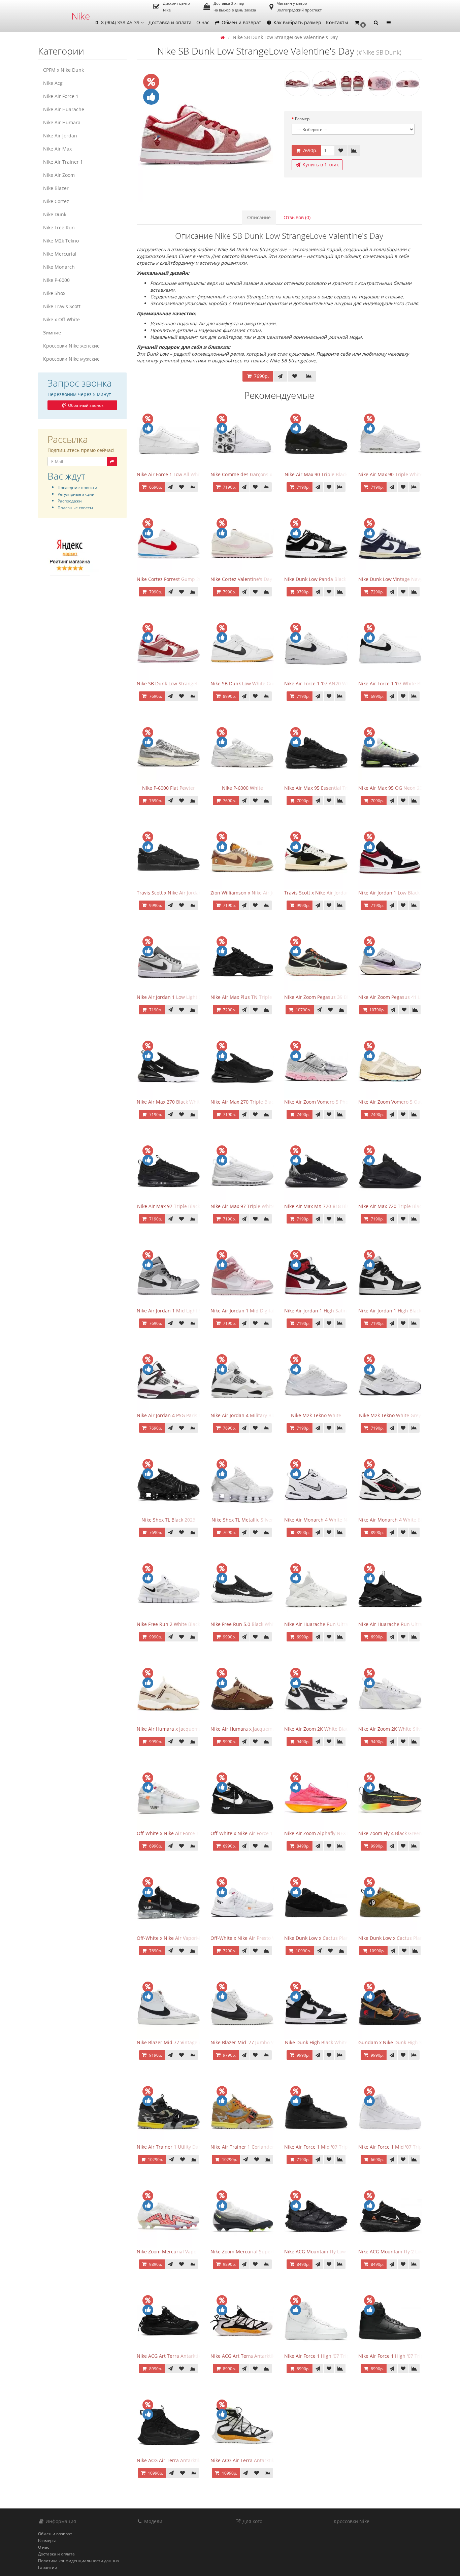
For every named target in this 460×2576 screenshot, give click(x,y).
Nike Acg (53, 83)
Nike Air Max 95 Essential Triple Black (326, 788)
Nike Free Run (59, 227)
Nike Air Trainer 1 (63, 162)
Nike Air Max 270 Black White (170, 1102)
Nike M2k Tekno (61, 241)
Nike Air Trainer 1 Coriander (242, 2147)
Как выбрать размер (297, 22)
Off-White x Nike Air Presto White (248, 1938)
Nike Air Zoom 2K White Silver (392, 1729)
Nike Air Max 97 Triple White (243, 1206)
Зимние (52, 333)
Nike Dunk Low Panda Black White (322, 579)
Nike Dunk (55, 214)
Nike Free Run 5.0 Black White (244, 1624)
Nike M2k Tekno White (316, 1415)
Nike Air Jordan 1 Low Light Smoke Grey (181, 997)
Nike (81, 16)
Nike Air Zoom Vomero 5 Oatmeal (396, 1102)
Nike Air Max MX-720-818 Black (319, 1206)
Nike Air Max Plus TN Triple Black (248, 997)
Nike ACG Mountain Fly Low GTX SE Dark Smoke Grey (343, 2252)
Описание (259, 217)
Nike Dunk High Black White (316, 2042)
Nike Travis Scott (62, 306)
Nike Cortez (56, 201)
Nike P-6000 (56, 280)
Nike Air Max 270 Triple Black (243, 1102)
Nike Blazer (56, 188)
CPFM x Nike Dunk (63, 70)
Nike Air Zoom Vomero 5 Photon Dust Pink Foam (338, 1102)
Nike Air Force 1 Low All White (170, 474)
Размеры (47, 2540)
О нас (203, 22)
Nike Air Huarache (64, 109)
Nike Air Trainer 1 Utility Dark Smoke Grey (184, 2147)
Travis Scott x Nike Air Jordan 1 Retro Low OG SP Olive (344, 893)
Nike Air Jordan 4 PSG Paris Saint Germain (184, 1415)
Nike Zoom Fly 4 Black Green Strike (397, 1833)
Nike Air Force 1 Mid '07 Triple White (399, 2147)
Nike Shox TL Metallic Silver (242, 1520)
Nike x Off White (61, 319)
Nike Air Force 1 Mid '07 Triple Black (325, 2147)
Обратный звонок (85, 405)
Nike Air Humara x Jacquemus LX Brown (255, 1729)
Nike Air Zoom (59, 175)
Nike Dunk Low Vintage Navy (390, 579)
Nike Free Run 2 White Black (168, 1624)
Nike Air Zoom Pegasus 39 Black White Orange (336, 997)
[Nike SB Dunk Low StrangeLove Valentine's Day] (206, 135)
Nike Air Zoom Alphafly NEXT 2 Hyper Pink (331, 1833)
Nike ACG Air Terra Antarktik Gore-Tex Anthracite (192, 2460)
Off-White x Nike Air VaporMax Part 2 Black (185, 1938)
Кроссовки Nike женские (71, 346)
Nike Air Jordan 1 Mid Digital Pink (248, 1311)
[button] (360, 23)
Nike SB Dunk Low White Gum (244, 683)
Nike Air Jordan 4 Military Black (245, 1415)
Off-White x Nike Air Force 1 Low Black (253, 1833)
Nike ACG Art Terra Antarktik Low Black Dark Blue (192, 2356)
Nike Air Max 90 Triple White (390, 474)
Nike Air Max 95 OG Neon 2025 (393, 788)
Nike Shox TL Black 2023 (168, 1520)
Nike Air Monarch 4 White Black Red (399, 1520)
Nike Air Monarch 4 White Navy (319, 1520)
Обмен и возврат (241, 22)
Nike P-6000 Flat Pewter (169, 788)
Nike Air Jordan (60, 136)
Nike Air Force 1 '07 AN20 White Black (326, 683)
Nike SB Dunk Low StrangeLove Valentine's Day (189, 683)
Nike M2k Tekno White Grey (390, 1415)
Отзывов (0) (297, 217)
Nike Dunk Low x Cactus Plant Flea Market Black (338, 1938)
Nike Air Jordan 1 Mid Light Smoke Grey (181, 1311)
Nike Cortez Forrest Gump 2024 (172, 579)
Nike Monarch (59, 267)
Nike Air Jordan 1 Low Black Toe (394, 893)
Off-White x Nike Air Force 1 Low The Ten (183, 1833)
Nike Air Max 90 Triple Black (316, 474)
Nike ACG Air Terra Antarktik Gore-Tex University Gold (271, 2460)
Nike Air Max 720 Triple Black (391, 1206)
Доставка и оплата (170, 22)
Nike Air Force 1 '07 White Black (394, 683)
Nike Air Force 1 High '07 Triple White (326, 2356)
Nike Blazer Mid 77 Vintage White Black (181, 2042)
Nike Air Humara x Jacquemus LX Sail (178, 1729)
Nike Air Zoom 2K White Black (317, 1729)
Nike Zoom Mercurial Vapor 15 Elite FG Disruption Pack (198, 2252)
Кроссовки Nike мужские (71, 359)
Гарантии (48, 2567)
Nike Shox (54, 293)
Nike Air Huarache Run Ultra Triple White (331, 1624)
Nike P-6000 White (242, 788)
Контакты (337, 22)
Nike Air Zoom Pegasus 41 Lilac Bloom (401, 997)
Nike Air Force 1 (61, 96)
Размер (302, 119)
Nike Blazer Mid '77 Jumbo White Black (254, 2042)
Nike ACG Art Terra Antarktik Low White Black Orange (270, 2356)
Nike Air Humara (62, 122)
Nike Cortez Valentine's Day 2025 (247, 579)
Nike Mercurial (60, 254)
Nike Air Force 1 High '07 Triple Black (400, 2356)
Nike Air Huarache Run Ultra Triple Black (404, 1624)
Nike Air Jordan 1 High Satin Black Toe (327, 1311)
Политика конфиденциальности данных (79, 2561)
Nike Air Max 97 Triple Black (169, 1206)
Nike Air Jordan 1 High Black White (397, 1311)
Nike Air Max (57, 149)
